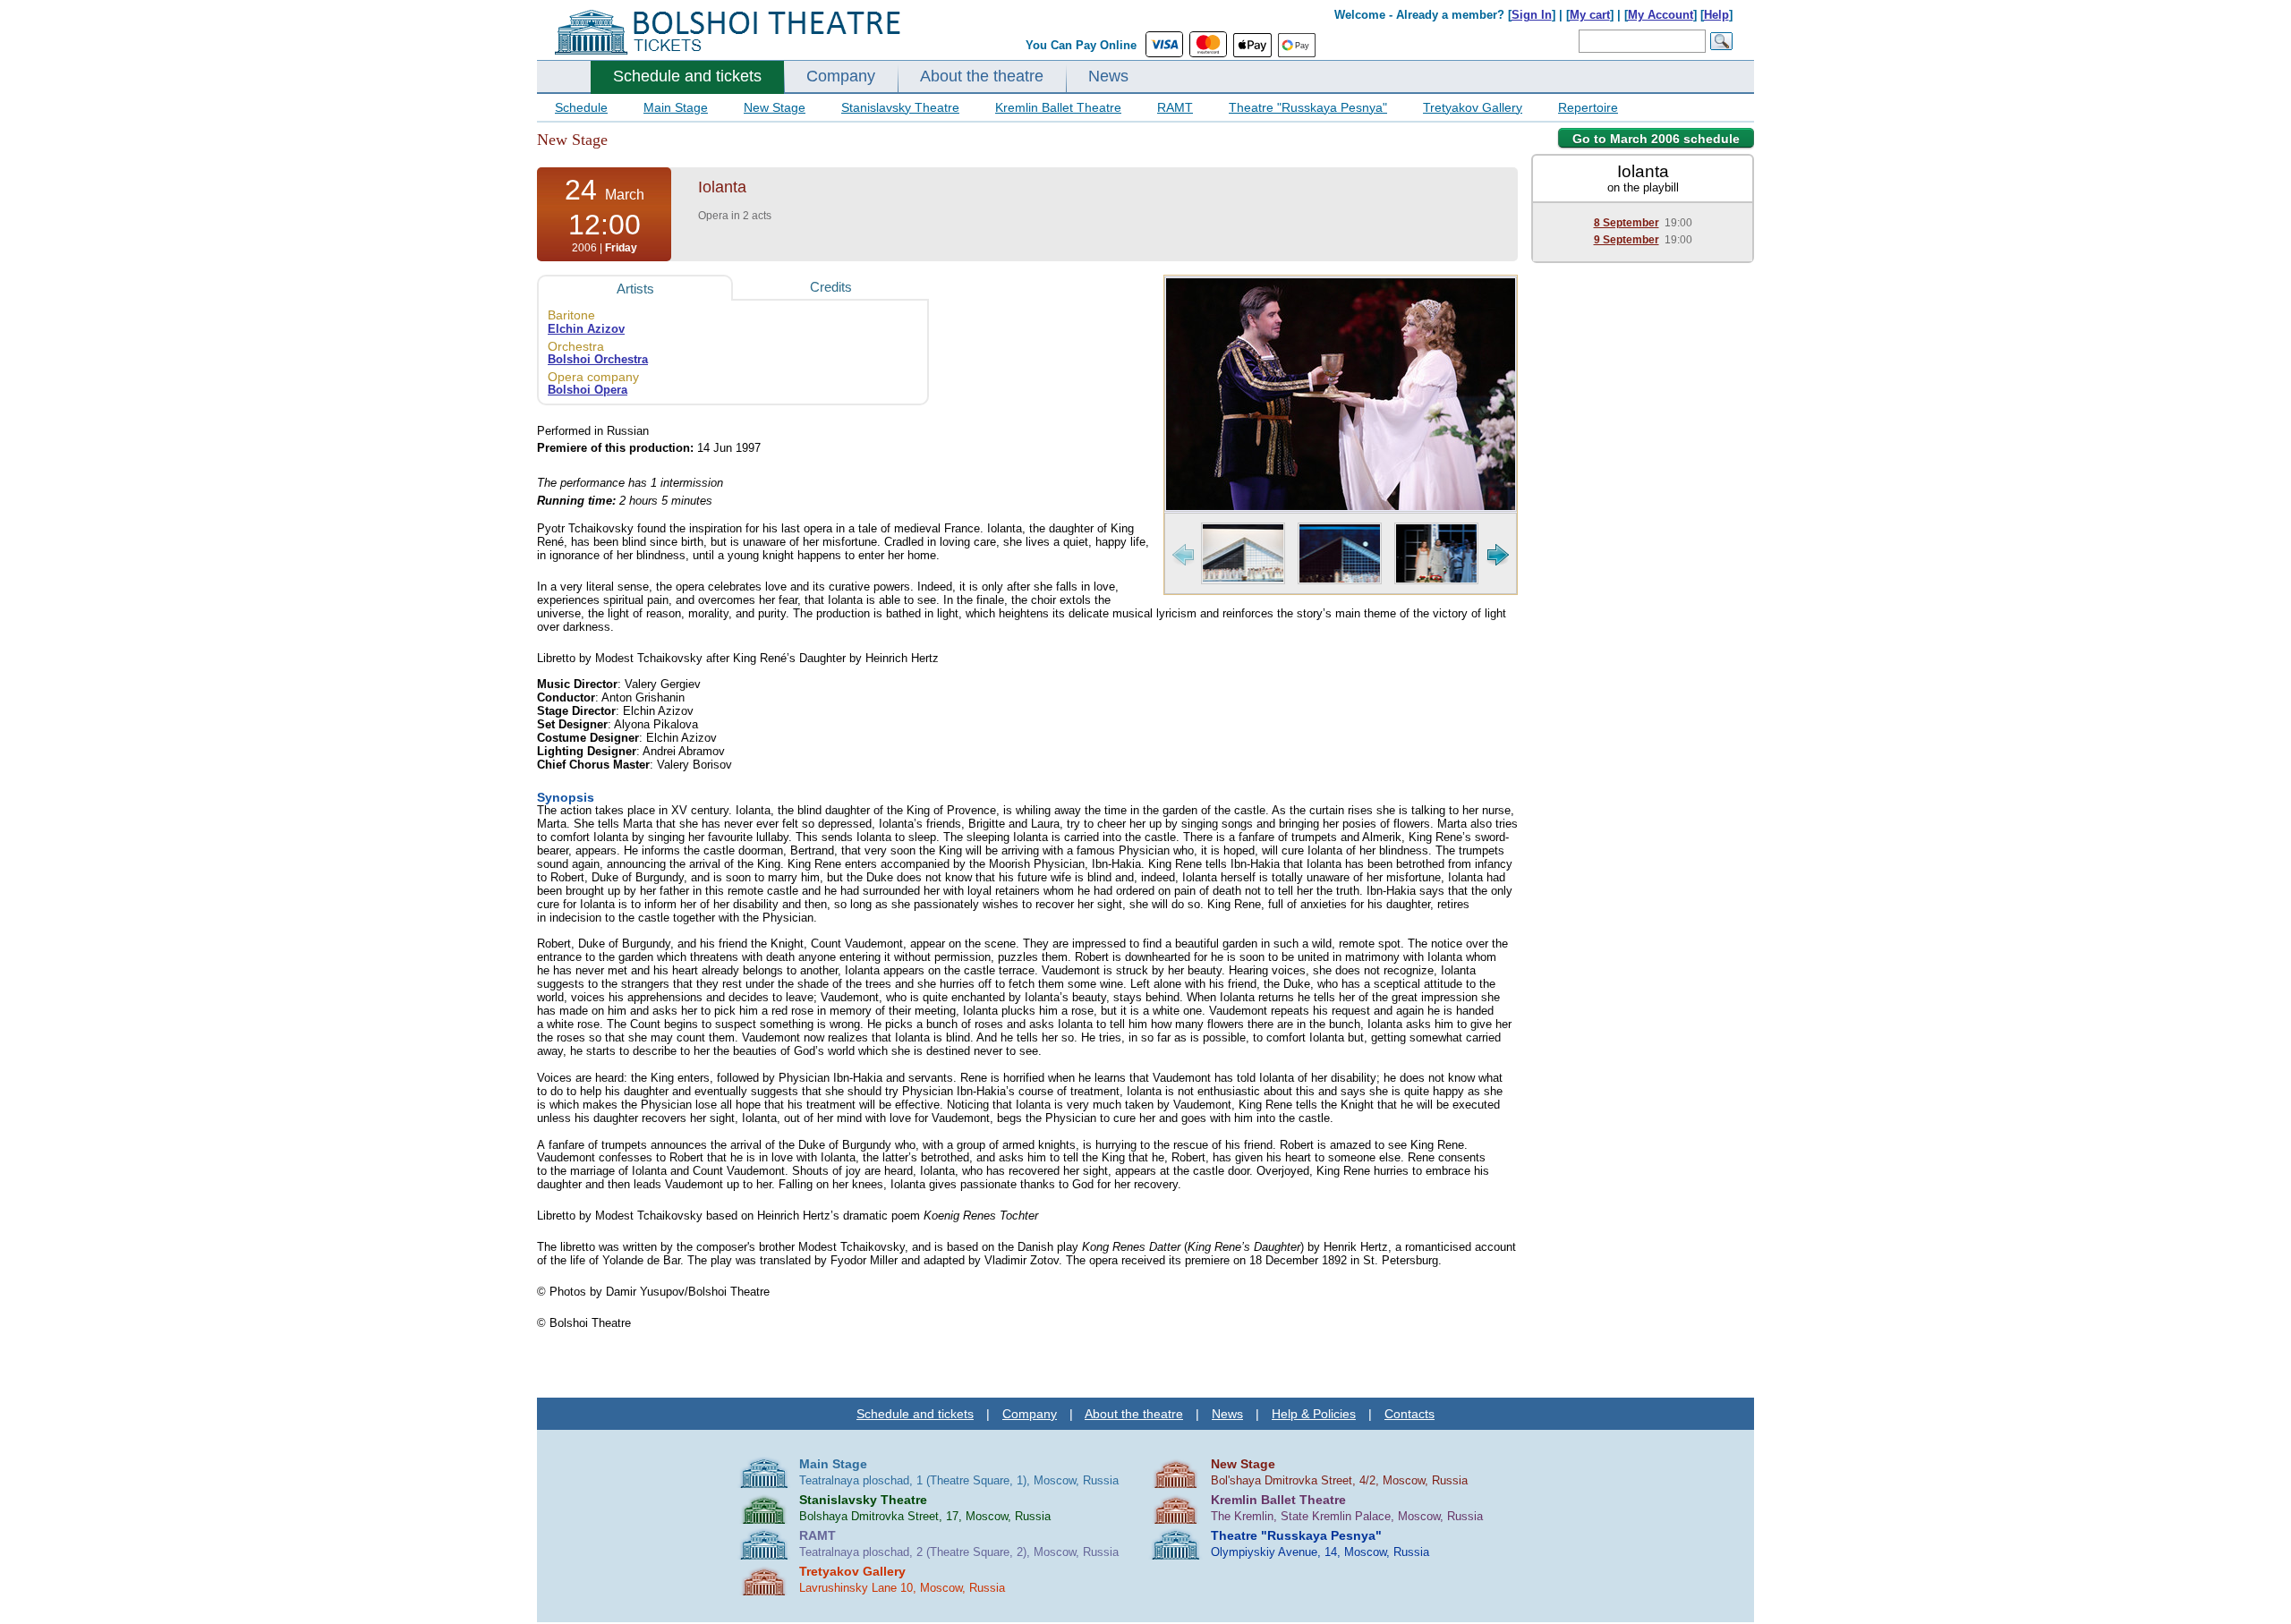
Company (841, 76)
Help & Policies (1314, 1414)
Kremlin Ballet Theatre (1058, 107)
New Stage (775, 107)
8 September (1627, 223)
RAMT (1175, 107)
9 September (1627, 240)
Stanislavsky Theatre (900, 107)
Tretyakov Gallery (1473, 107)
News (1108, 76)
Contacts (1410, 1414)
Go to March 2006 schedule (1656, 139)
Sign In (1532, 15)
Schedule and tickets (687, 76)
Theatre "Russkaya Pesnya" (1308, 107)
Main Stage (676, 107)
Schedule (581, 107)
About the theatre (982, 76)
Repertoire (1588, 107)
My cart (1590, 15)
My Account (1661, 15)
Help (1716, 15)
